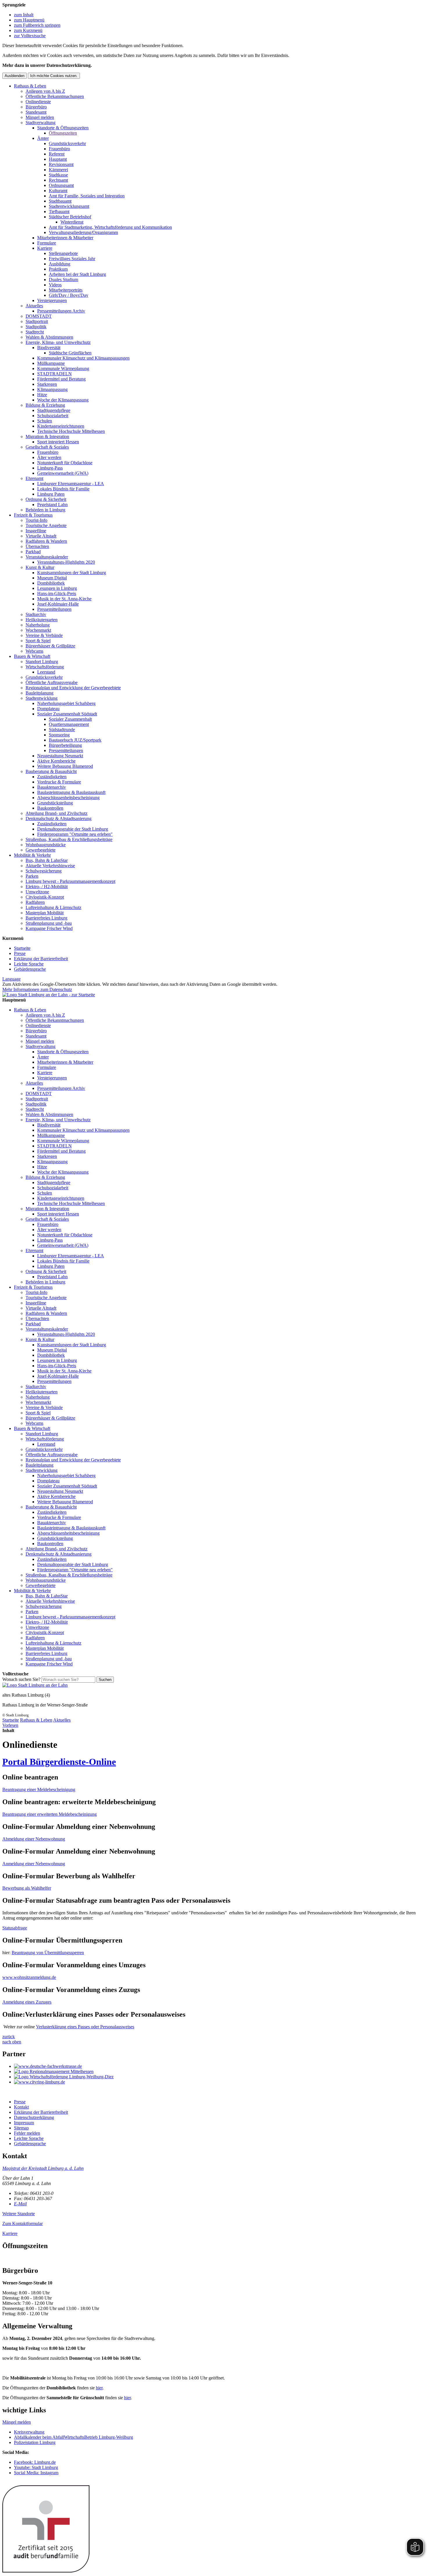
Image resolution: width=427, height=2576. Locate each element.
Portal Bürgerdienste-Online (59, 1762)
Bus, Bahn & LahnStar (47, 860)
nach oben (12, 2042)
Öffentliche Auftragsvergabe (52, 682)
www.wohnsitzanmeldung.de (29, 1977)
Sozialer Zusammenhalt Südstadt (67, 714)
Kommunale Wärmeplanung (63, 368)
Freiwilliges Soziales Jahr (72, 259)
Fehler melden (27, 2133)
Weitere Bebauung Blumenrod (65, 766)
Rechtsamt (58, 180)
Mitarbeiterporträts (66, 290)
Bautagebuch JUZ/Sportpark (75, 740)
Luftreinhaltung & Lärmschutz (53, 907)
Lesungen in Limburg (57, 588)
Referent (57, 154)
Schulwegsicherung (44, 871)
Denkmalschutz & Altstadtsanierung (59, 818)
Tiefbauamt (59, 211)
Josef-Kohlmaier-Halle (58, 604)
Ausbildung (60, 264)
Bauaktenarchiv (52, 787)
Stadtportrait (37, 321)
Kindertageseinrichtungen (61, 426)
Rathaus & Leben (30, 86)
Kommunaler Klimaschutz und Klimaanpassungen (83, 358)
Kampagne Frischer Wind (49, 928)
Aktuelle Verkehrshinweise (50, 866)
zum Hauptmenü (29, 20)
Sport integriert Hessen (58, 442)
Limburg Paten (51, 494)
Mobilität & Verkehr (32, 855)
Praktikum (58, 269)
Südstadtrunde (62, 730)
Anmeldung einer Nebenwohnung (34, 1864)
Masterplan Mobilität (45, 913)
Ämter (43, 138)
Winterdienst (72, 222)
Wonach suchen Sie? (21, 1679)
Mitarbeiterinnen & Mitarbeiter (65, 238)
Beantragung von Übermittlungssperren (48, 1953)
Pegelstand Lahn (52, 505)
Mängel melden (40, 117)
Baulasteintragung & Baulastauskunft (71, 792)
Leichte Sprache (29, 964)
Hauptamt (58, 159)
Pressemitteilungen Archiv (61, 311)
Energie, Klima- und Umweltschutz (58, 342)
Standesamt (36, 112)
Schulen (45, 421)
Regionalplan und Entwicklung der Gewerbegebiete (73, 688)
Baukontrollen (50, 808)
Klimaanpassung (52, 389)
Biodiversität (49, 348)
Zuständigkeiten (52, 777)
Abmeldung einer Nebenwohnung (34, 1839)
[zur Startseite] (49, 995)
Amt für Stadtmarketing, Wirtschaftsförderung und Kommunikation (110, 227)
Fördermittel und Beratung (61, 379)
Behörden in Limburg (45, 510)
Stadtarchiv (36, 614)
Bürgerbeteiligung (65, 745)
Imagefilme (36, 531)
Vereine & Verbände (44, 635)
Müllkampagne (51, 363)
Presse (20, 953)
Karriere (45, 248)
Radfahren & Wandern (46, 541)
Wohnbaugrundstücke (46, 845)
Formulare (47, 243)
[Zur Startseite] (35, 1685)
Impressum (24, 2123)
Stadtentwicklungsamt (69, 206)
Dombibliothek (51, 583)
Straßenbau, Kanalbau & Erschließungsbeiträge (69, 839)
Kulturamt (58, 191)
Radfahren (35, 902)
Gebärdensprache (30, 969)
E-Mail (20, 2204)
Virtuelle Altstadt (41, 536)
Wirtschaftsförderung (45, 667)
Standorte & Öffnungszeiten (63, 128)
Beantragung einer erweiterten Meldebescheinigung (50, 1814)
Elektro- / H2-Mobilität (47, 887)
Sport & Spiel (38, 641)
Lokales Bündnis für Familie (63, 489)
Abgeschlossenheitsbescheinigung (68, 798)
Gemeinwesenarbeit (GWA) (63, 473)
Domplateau (48, 709)
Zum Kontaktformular (23, 2224)
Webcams (34, 651)
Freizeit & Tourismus (33, 515)
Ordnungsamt (61, 185)
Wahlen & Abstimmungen (49, 337)
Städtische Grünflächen (70, 353)
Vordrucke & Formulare (59, 782)
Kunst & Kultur (40, 567)
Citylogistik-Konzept (45, 897)
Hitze (42, 395)
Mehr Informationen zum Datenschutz (37, 989)
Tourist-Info (36, 520)
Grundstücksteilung (55, 803)
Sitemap (21, 2128)
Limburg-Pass (50, 468)
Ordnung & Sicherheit (46, 499)
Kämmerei (58, 170)
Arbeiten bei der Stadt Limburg (77, 274)
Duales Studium (63, 280)
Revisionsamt (61, 164)
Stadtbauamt (60, 201)
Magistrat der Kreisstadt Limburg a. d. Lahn (43, 2168)
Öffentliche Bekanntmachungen (55, 96)
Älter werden (49, 457)
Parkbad (33, 552)
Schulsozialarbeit (53, 416)
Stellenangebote (63, 253)
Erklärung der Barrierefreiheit (41, 959)
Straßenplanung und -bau (49, 923)
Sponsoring (59, 735)
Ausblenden (15, 76)
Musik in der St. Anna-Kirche (64, 599)
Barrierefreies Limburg (46, 918)
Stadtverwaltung (41, 123)
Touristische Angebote (46, 525)
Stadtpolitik (36, 327)
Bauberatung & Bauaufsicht (51, 771)
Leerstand (46, 672)
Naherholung (38, 625)
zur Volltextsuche (30, 36)
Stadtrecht (35, 332)
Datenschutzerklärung (34, 2117)
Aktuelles (34, 306)
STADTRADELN (54, 374)
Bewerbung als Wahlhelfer (27, 1888)
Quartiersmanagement (69, 724)
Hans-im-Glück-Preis (57, 593)
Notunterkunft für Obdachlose (65, 463)
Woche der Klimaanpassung (63, 400)
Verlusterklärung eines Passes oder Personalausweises (85, 2027)
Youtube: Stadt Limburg (36, 2467)
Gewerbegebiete (41, 850)
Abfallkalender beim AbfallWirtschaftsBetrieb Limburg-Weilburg (73, 2437)
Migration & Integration (47, 437)
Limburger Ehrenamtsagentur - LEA (71, 484)
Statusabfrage (15, 1928)
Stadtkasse (58, 175)
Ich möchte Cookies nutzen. (54, 76)
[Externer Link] (219, 2066)
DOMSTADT (39, 316)
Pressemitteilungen (54, 609)
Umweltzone (37, 892)
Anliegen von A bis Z (45, 91)
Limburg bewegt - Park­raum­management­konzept (70, 881)
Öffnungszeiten (63, 133)
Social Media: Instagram (36, 2473)
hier (99, 2388)
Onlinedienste (38, 102)
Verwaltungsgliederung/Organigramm (83, 232)
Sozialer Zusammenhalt (70, 719)
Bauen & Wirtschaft (32, 656)
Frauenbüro (59, 149)
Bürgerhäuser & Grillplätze (50, 646)
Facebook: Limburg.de (35, 2462)
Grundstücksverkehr (67, 143)
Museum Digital (52, 578)
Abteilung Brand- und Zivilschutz (56, 813)
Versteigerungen (52, 300)
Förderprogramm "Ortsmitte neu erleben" (75, 834)
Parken (32, 876)
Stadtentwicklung (42, 698)
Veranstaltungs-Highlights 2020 (66, 562)
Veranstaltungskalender (47, 557)
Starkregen (47, 384)
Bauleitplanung (40, 693)
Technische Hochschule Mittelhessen (71, 431)
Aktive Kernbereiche (56, 761)
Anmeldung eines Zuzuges (27, 2002)
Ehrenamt (34, 478)
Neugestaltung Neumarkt (60, 756)
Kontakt (21, 2107)
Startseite (22, 948)
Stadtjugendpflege (54, 410)
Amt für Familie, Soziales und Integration (87, 196)
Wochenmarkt (38, 630)
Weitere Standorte (19, 2214)
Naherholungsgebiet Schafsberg (66, 703)
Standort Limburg (42, 662)
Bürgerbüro (36, 107)
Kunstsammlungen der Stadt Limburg (72, 573)
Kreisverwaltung (29, 2432)
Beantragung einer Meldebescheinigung (39, 1789)
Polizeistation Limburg (35, 2442)
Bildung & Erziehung (45, 405)
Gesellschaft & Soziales (47, 447)
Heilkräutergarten (42, 620)
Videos (55, 285)
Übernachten (37, 546)
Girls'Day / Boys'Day (69, 295)
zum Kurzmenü (28, 30)
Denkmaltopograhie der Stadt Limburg (73, 829)
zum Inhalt (24, 15)
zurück (9, 2037)
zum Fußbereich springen (37, 25)
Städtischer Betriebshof (70, 217)
